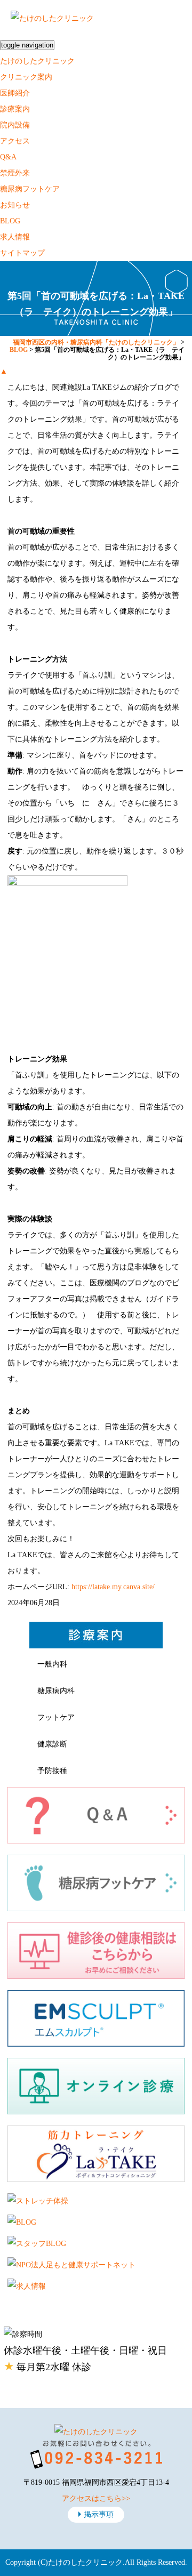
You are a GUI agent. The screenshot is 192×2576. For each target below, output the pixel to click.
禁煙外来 (15, 173)
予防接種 (52, 1771)
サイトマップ (22, 253)
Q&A (8, 157)
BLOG (10, 221)
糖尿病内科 (56, 1691)
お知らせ (15, 205)
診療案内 (15, 109)
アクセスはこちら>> (96, 2498)
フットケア (56, 1717)
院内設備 (15, 125)
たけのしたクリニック (37, 61)
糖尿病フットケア (30, 189)
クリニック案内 (26, 77)
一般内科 (52, 1664)
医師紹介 (15, 93)
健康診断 (52, 1744)
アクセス (15, 141)
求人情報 (15, 237)
